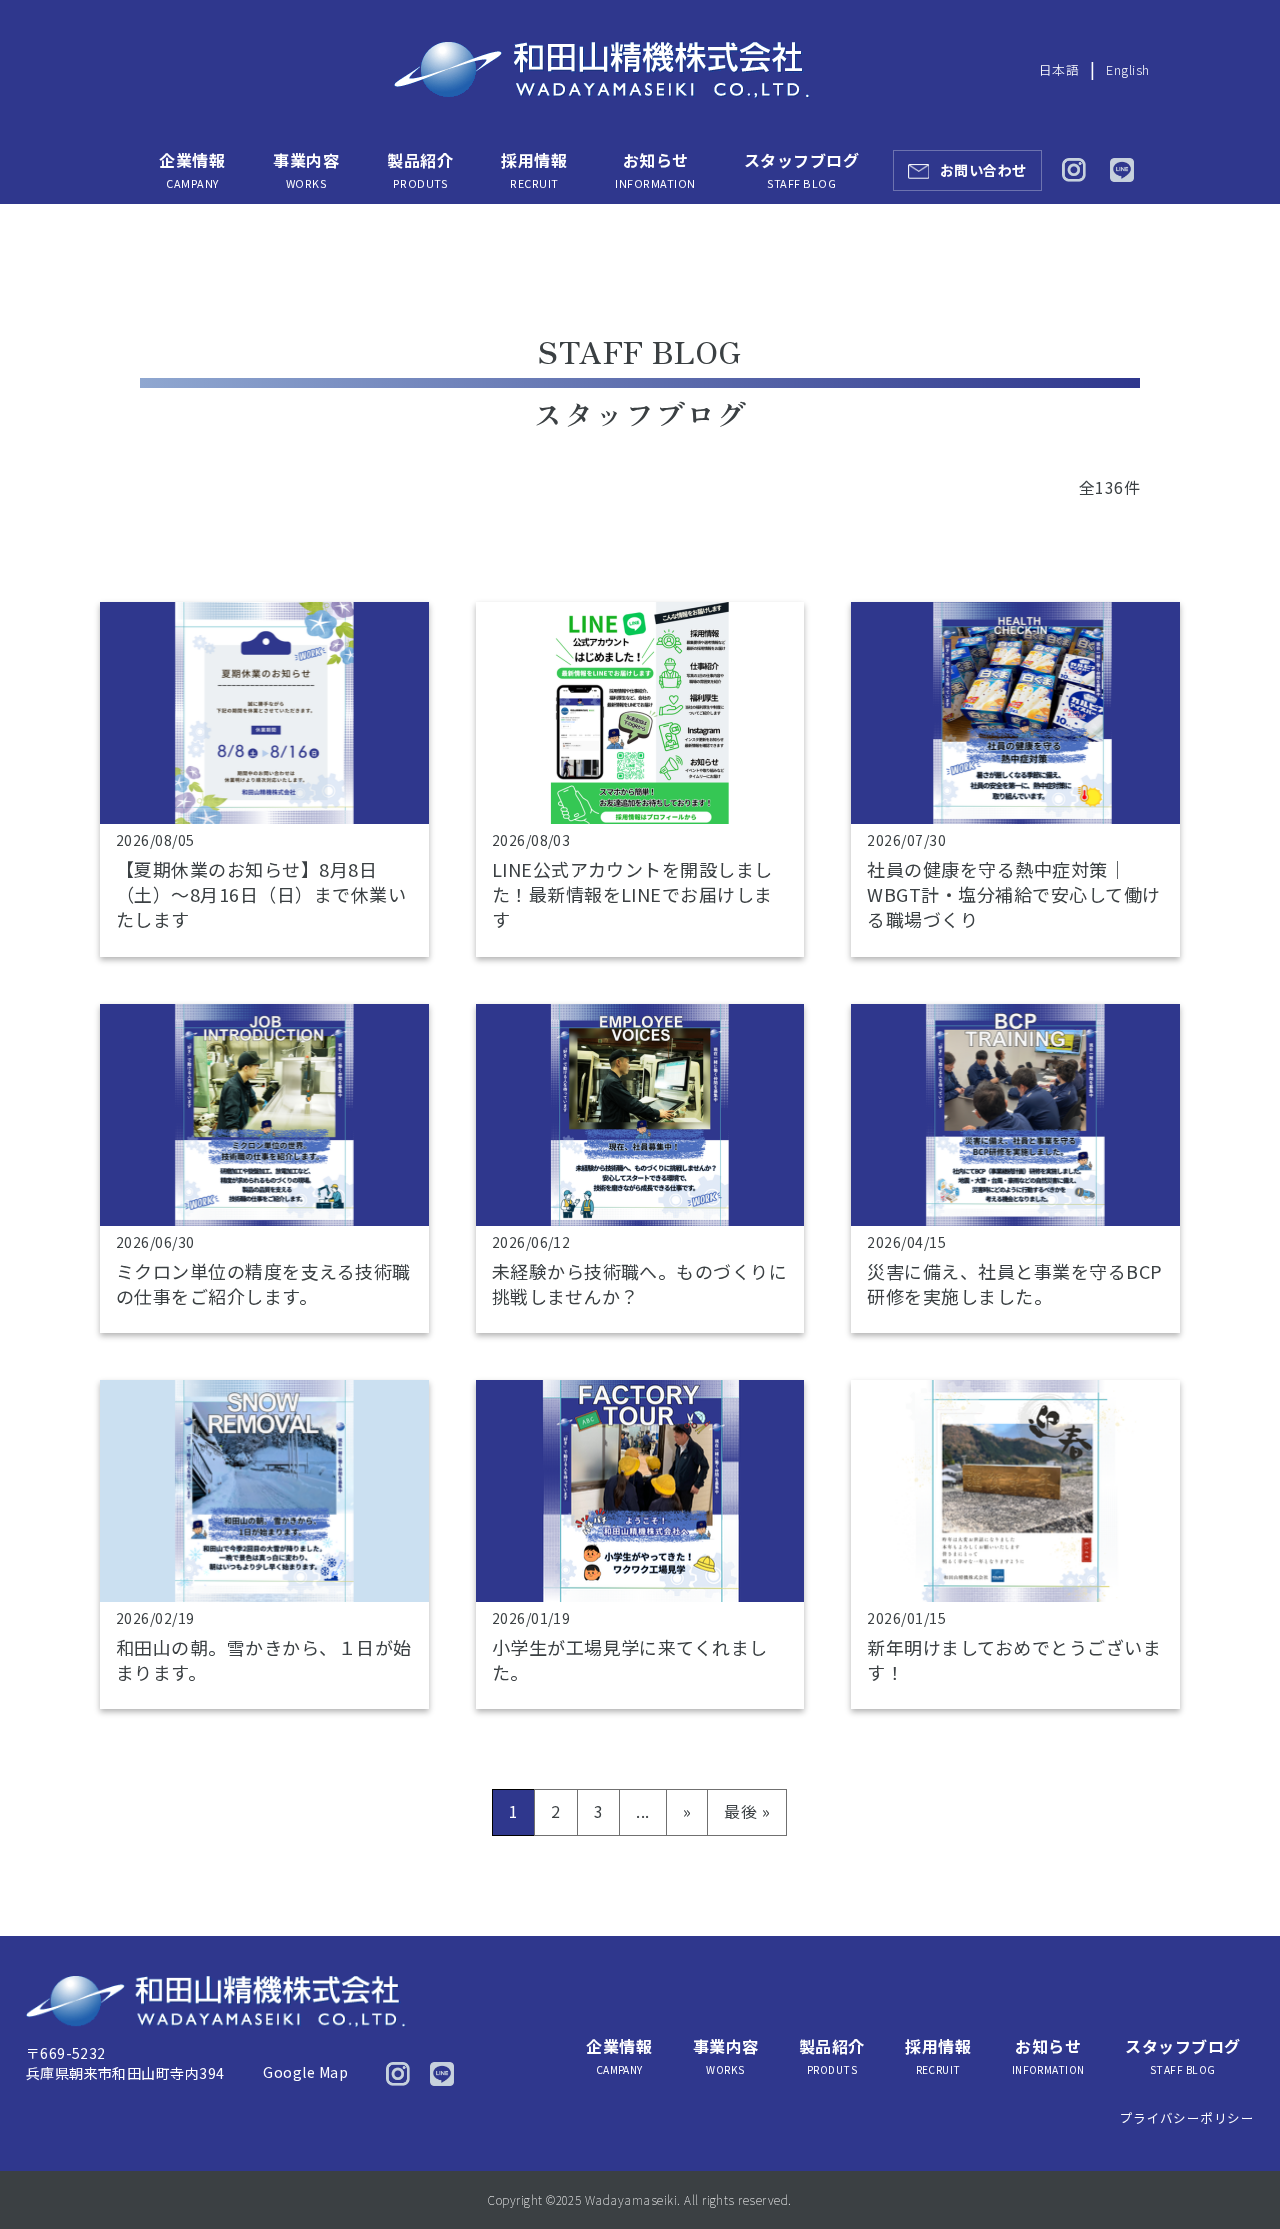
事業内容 (306, 169)
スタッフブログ (801, 169)
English (1127, 69)
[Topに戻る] (1237, 2171)
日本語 (1059, 69)
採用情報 (534, 169)
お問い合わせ (983, 170)
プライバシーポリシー (1187, 2117)
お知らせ (655, 169)
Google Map (305, 2072)
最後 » (747, 1811)
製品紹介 (420, 169)
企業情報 (192, 169)
